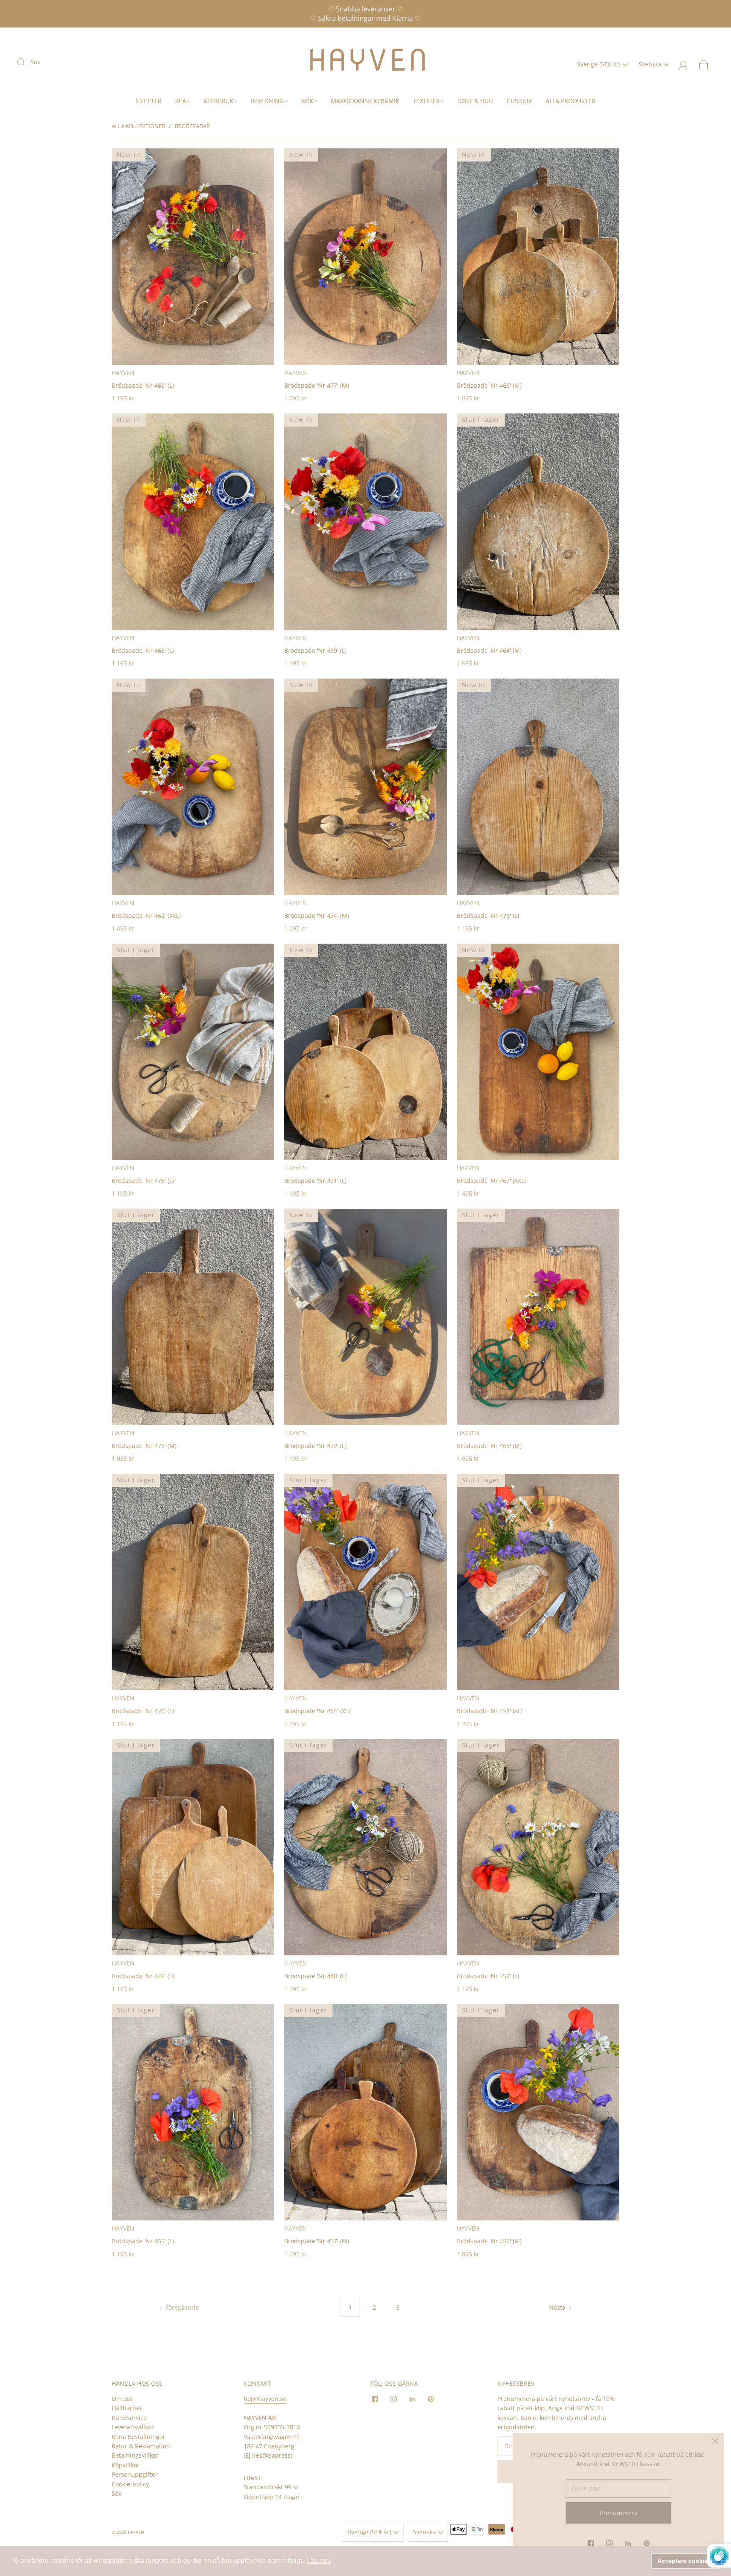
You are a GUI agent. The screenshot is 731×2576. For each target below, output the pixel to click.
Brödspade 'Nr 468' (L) (143, 385)
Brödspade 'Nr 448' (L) (315, 1976)
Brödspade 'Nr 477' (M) (317, 385)
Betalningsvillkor (135, 2455)
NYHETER (148, 101)
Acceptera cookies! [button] (685, 2561)
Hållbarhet (127, 2408)
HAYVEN (123, 373)
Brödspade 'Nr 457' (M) (317, 2241)
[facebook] (375, 2399)
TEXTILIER (426, 101)
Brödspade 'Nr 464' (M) (489, 650)
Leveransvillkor (133, 2427)
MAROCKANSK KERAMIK (365, 101)
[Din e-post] (618, 2488)
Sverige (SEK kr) (600, 64)
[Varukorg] (704, 64)
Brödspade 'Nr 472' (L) (315, 1446)
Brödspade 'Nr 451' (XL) (490, 1711)
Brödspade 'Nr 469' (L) (315, 650)
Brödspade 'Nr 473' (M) (144, 1446)
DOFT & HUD (475, 101)
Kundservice (129, 2418)
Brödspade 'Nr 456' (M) (489, 2241)
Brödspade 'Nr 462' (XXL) (146, 916)
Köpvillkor (126, 2465)
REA (181, 101)
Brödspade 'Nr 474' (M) (317, 916)
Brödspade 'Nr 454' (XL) (317, 1711)
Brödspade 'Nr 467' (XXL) (491, 1181)
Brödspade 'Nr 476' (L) (488, 916)
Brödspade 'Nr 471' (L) (315, 1181)
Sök (35, 62)
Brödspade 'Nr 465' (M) (489, 1446)
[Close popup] (715, 2442)
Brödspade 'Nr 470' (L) (143, 1711)
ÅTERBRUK (218, 101)
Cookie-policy (130, 2484)
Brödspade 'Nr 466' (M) (489, 385)
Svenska (651, 64)
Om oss (122, 2399)
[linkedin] (412, 2399)
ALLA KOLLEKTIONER (138, 126)
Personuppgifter (135, 2474)
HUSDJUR (519, 101)
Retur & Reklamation (141, 2446)
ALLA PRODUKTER (571, 101)
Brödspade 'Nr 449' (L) (143, 1976)
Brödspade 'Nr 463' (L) (143, 650)
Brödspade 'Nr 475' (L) (143, 1181)
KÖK (307, 101)
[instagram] (393, 2399)
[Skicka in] (26, 62)
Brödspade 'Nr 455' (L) (143, 2241)
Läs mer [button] (319, 2561)
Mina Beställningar (139, 2437)
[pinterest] (431, 2399)
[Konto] (683, 64)
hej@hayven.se (265, 2399)
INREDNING (267, 101)
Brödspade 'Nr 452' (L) (488, 1976)
